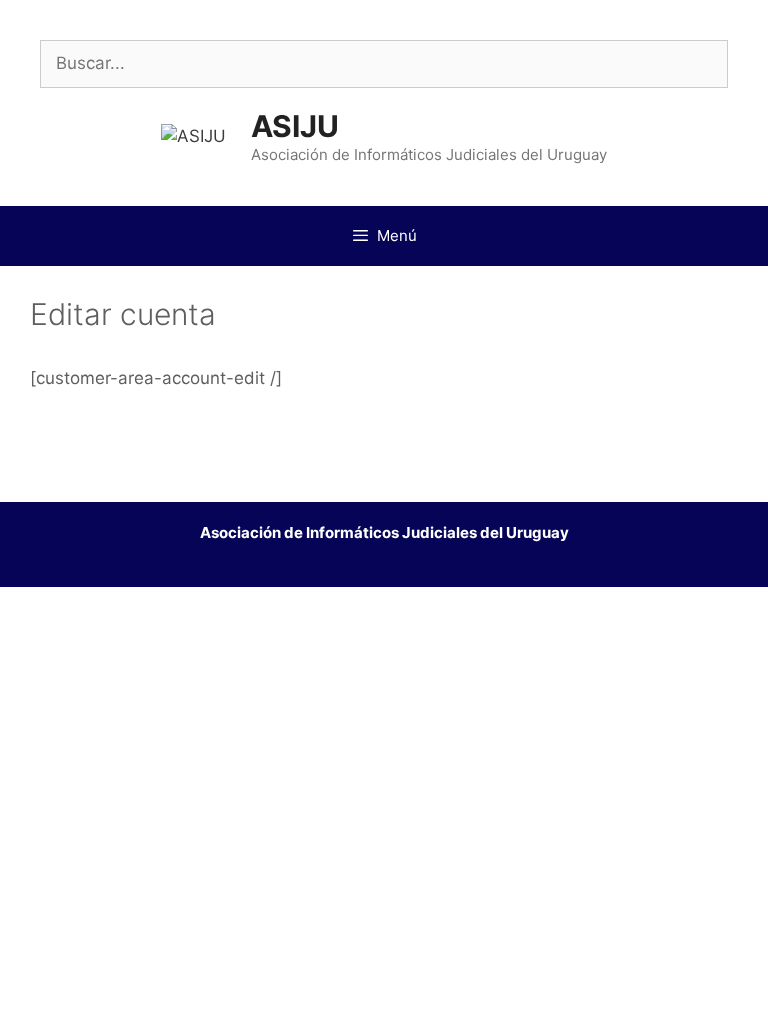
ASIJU (295, 126)
